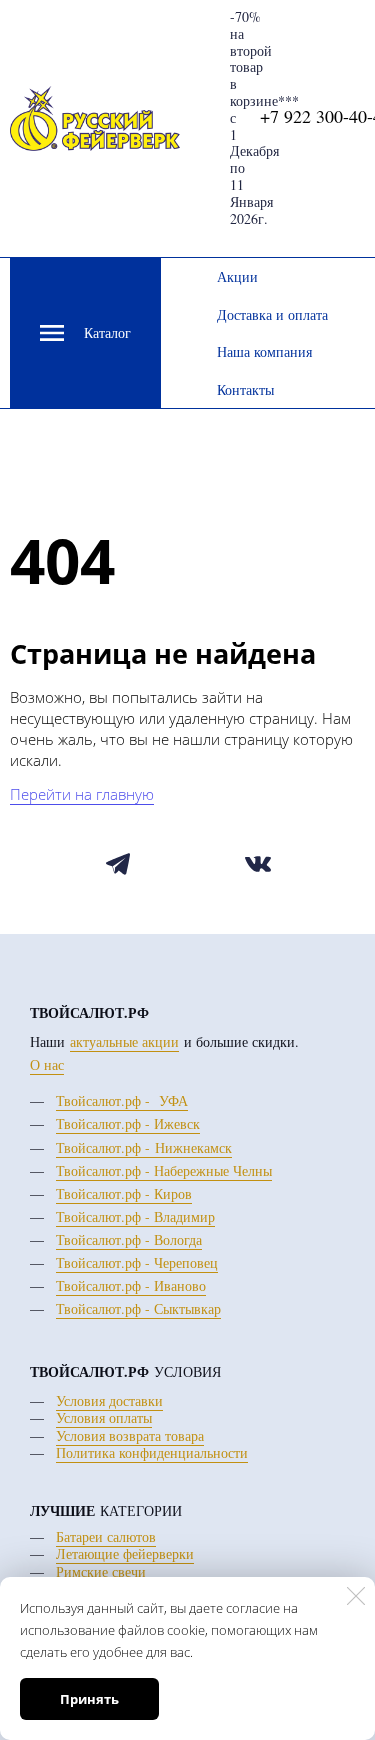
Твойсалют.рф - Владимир (135, 1216)
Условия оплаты (104, 1417)
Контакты (245, 389)
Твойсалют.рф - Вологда (129, 1239)
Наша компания (264, 351)
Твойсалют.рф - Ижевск (128, 1123)
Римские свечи (101, 1571)
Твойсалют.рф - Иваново (131, 1285)
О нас (47, 1064)
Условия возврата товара (130, 1435)
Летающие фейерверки (125, 1553)
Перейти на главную (82, 794)
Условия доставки (109, 1400)
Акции (237, 276)
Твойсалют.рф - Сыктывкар (138, 1308)
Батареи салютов (106, 1536)
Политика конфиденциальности (152, 1452)
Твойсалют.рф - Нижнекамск (144, 1147)
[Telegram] (118, 864)
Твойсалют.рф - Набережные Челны (164, 1170)
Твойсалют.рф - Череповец (137, 1262)
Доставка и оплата (272, 314)
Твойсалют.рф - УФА (122, 1100)
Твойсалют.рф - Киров (124, 1193)
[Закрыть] (356, 1596)
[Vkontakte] (258, 864)
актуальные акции (124, 1041)
